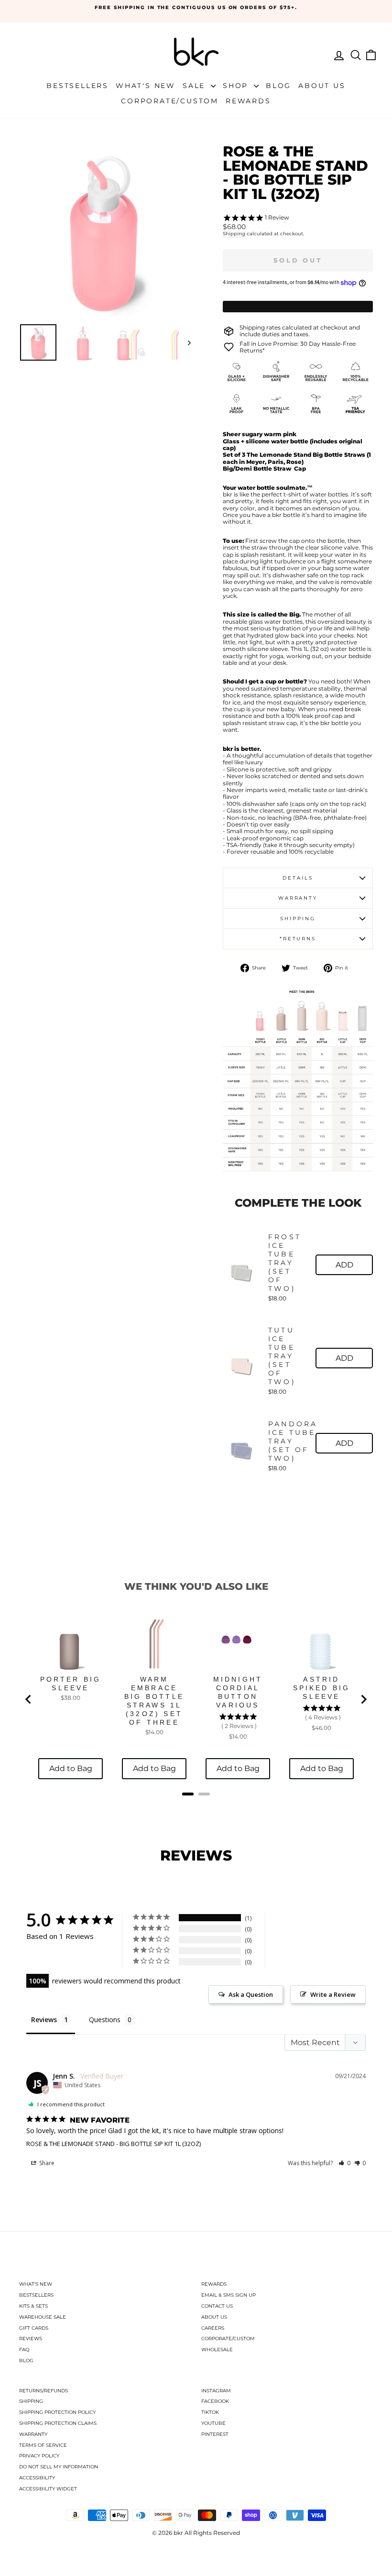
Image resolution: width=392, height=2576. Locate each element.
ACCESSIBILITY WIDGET (48, 2489)
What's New (146, 86)
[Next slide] (363, 1699)
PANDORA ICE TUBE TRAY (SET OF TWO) (293, 1441)
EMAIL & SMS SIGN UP (229, 2295)
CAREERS (213, 2328)
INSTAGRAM (216, 2391)
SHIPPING (31, 2401)
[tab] (188, 1794)
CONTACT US (217, 2306)
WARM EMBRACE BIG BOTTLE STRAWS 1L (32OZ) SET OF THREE (154, 1701)
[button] (344, 2163)
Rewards (248, 101)
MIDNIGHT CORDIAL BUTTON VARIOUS (238, 1692)
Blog (278, 86)
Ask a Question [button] (251, 1994)
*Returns (298, 939)
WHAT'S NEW (36, 2284)
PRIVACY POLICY (39, 2456)
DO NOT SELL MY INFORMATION (59, 2467)
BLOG (26, 2361)
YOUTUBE (213, 2423)
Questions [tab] (105, 2020)
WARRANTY (33, 2434)
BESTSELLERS (36, 2295)
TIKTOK (210, 2412)
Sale (196, 86)
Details (298, 878)
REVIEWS (31, 2339)
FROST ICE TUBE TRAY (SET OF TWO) (285, 1263)
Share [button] (46, 2163)
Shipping (234, 234)
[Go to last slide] (29, 1699)
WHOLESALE (217, 2350)
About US (322, 86)
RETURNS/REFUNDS (44, 2391)
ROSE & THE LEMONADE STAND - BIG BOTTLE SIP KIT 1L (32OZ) (114, 2144)
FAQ (24, 2350)
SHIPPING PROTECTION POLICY (57, 2412)
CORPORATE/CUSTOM (228, 2339)
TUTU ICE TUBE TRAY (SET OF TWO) (282, 1356)
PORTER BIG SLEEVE (71, 1684)
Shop (237, 86)
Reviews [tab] (44, 2020)
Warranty (298, 898)
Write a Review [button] (333, 1994)
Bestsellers (77, 86)
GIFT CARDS (34, 2328)
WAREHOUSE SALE (43, 2317)
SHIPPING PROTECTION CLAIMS (58, 2423)
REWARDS (214, 2284)
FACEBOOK (215, 2401)
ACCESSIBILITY (37, 2478)
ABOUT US (214, 2317)
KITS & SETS (33, 2306)
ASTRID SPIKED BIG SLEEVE (322, 1688)
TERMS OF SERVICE (43, 2445)
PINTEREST (215, 2434)
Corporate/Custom (170, 101)
